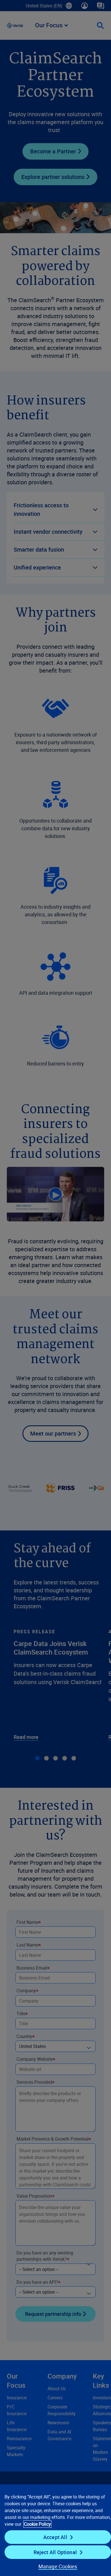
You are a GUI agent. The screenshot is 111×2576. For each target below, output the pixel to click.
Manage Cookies (58, 2566)
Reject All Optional (55, 2552)
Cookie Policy (37, 2524)
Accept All (55, 2537)
